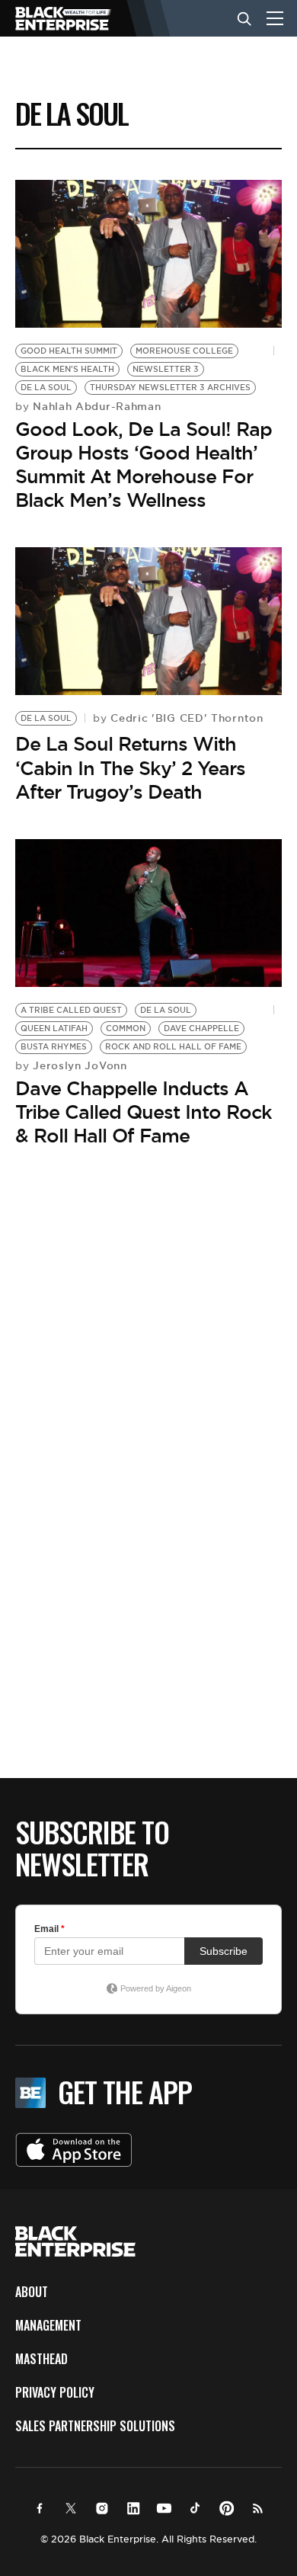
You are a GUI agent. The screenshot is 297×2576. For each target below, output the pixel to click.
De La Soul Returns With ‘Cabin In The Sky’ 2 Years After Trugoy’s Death (130, 767)
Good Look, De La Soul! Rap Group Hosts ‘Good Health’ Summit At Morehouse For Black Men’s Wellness (144, 465)
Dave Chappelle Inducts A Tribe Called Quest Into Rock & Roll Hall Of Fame (144, 1112)
